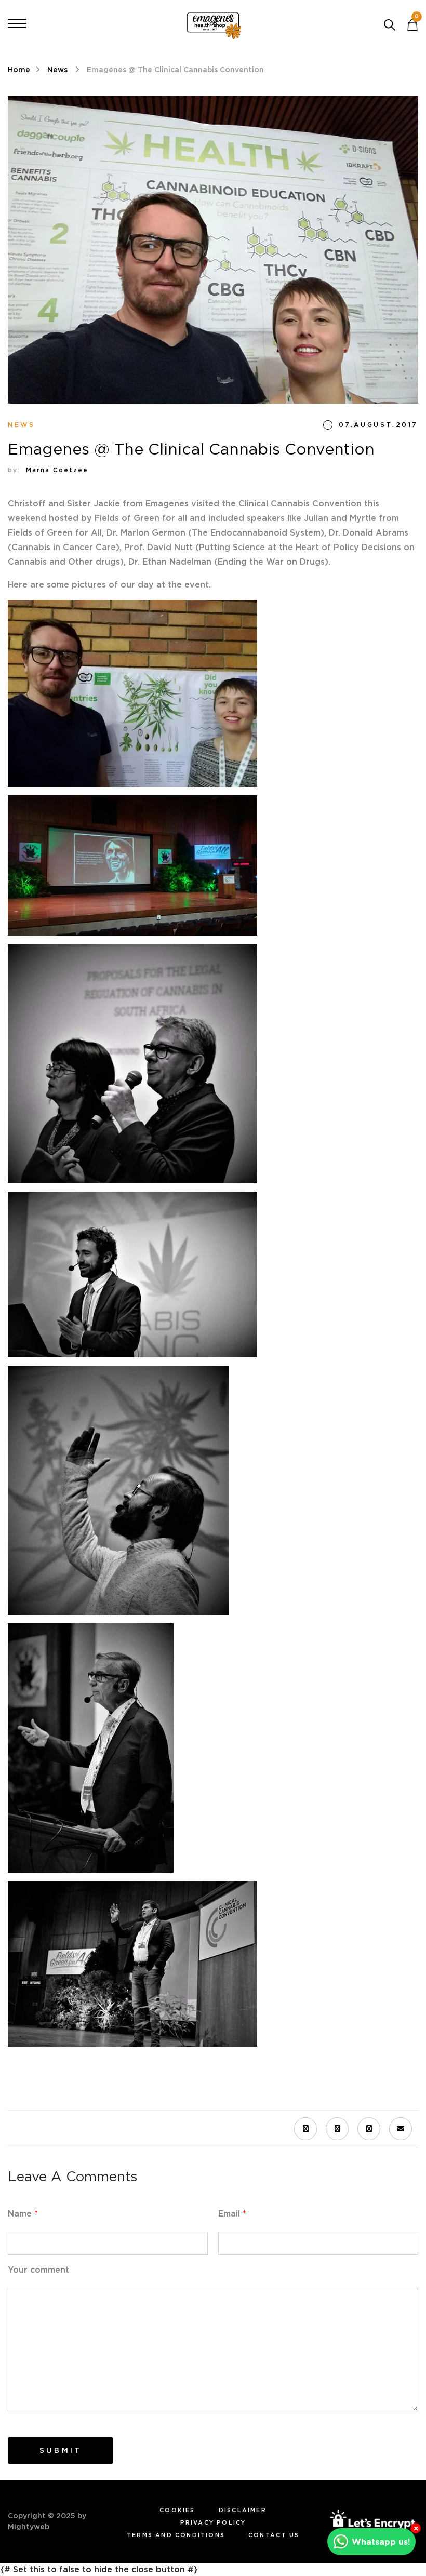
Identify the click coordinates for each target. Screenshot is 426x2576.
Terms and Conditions (176, 2535)
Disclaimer (243, 2510)
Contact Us (274, 2535)
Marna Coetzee (57, 470)
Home (19, 70)
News (58, 70)
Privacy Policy (213, 2522)
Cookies (177, 2510)
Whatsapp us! (381, 2542)
